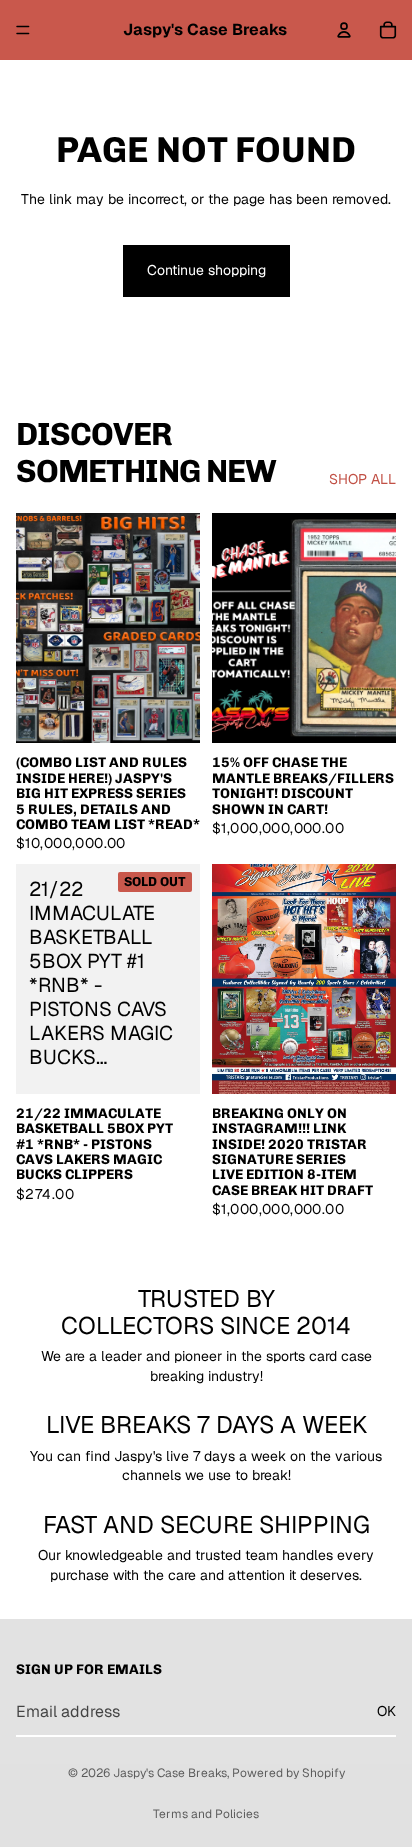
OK (386, 1711)
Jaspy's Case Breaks (170, 1773)
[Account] (344, 30)
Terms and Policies (206, 1814)
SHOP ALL (362, 479)
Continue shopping (206, 270)
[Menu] (23, 30)
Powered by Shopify (288, 1773)
